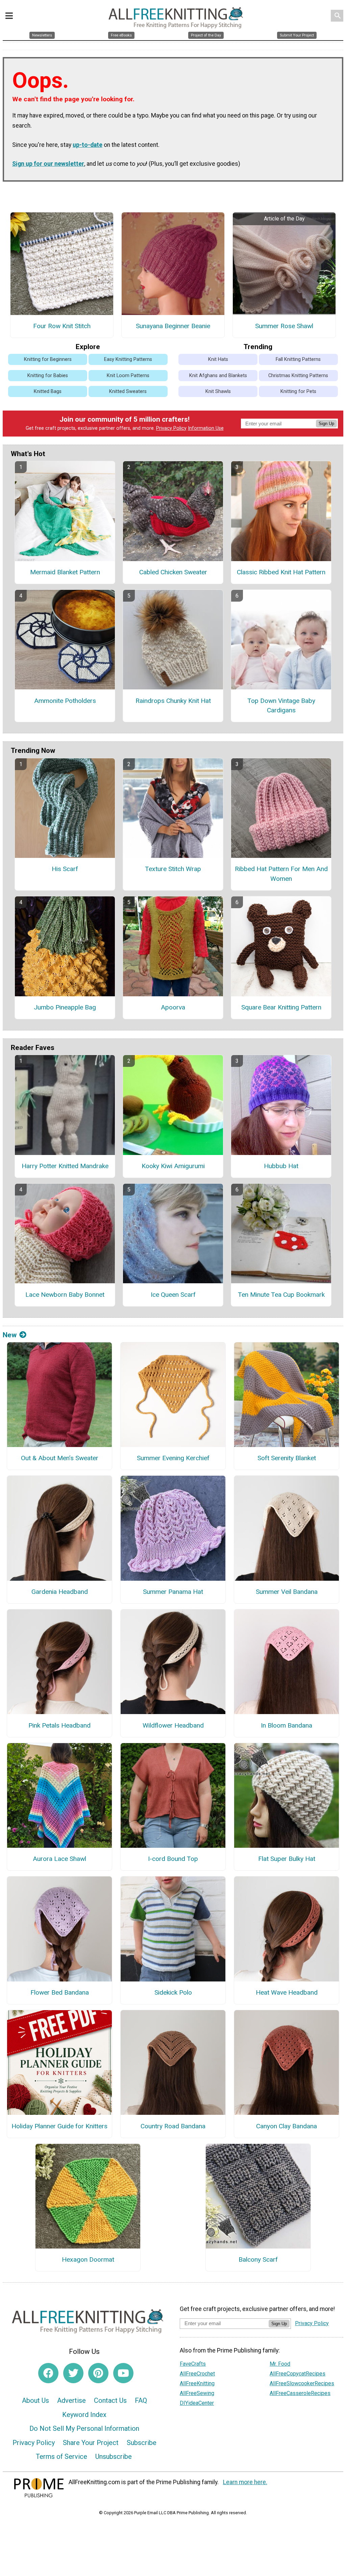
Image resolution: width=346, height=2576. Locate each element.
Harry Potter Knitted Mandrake (65, 1166)
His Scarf (65, 869)
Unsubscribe (114, 2456)
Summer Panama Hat (173, 1592)
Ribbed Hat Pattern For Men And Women (281, 874)
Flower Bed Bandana (60, 1992)
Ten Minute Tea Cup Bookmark (281, 1295)
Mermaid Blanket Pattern (65, 572)
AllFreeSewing (197, 2393)
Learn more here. (245, 2482)
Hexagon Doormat (88, 2259)
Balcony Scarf (258, 2259)
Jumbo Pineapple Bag (65, 1007)
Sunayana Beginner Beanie (173, 326)
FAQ (141, 2400)
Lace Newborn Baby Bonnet (65, 1295)
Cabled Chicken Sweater (173, 572)
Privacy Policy (171, 428)
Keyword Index (84, 2415)
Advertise (71, 2400)
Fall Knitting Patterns (298, 359)
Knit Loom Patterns (128, 376)
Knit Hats (218, 359)
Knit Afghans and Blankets (218, 376)
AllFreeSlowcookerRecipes (302, 2383)
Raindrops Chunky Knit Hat (173, 701)
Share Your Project (91, 2443)
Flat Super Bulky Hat (287, 1859)
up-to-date (88, 145)
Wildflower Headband (173, 1725)
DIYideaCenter (197, 2403)
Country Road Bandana (173, 2126)
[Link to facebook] (48, 2373)
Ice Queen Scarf (173, 1295)
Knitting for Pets (298, 391)
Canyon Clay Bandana (287, 2126)
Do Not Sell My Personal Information (84, 2428)
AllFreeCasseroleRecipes (300, 2393)
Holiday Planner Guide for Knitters (59, 2126)
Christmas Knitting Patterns (298, 376)
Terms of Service (61, 2456)
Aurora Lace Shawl (59, 1859)
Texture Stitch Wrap (173, 869)
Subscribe (142, 2443)
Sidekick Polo (173, 1992)
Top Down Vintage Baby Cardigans (281, 706)
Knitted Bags (48, 391)
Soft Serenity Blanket (287, 1458)
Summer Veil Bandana (287, 1592)
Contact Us (110, 2400)
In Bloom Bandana (287, 1725)
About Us (35, 2400)
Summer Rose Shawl (284, 326)
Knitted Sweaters (128, 391)
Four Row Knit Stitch (62, 326)
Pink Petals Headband (59, 1725)
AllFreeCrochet (197, 2374)
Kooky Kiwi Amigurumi (173, 1166)
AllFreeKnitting (197, 2383)
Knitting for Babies (48, 376)
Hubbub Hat (281, 1166)
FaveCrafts (193, 2364)
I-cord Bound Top (173, 1859)
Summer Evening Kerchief (173, 1458)
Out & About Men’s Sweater (60, 1458)
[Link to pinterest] (98, 2373)
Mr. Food (280, 2364)
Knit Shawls (218, 391)
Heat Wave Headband (287, 1992)
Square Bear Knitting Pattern (281, 1007)
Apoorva (173, 1007)
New (10, 1335)
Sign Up (326, 424)
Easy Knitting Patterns (128, 359)
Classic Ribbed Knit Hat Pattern (281, 572)
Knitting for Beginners (48, 359)
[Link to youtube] (123, 2373)
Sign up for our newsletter (48, 164)
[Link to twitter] (73, 2373)
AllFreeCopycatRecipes (298, 2374)
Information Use (206, 428)
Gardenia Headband (60, 1592)
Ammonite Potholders (65, 701)
